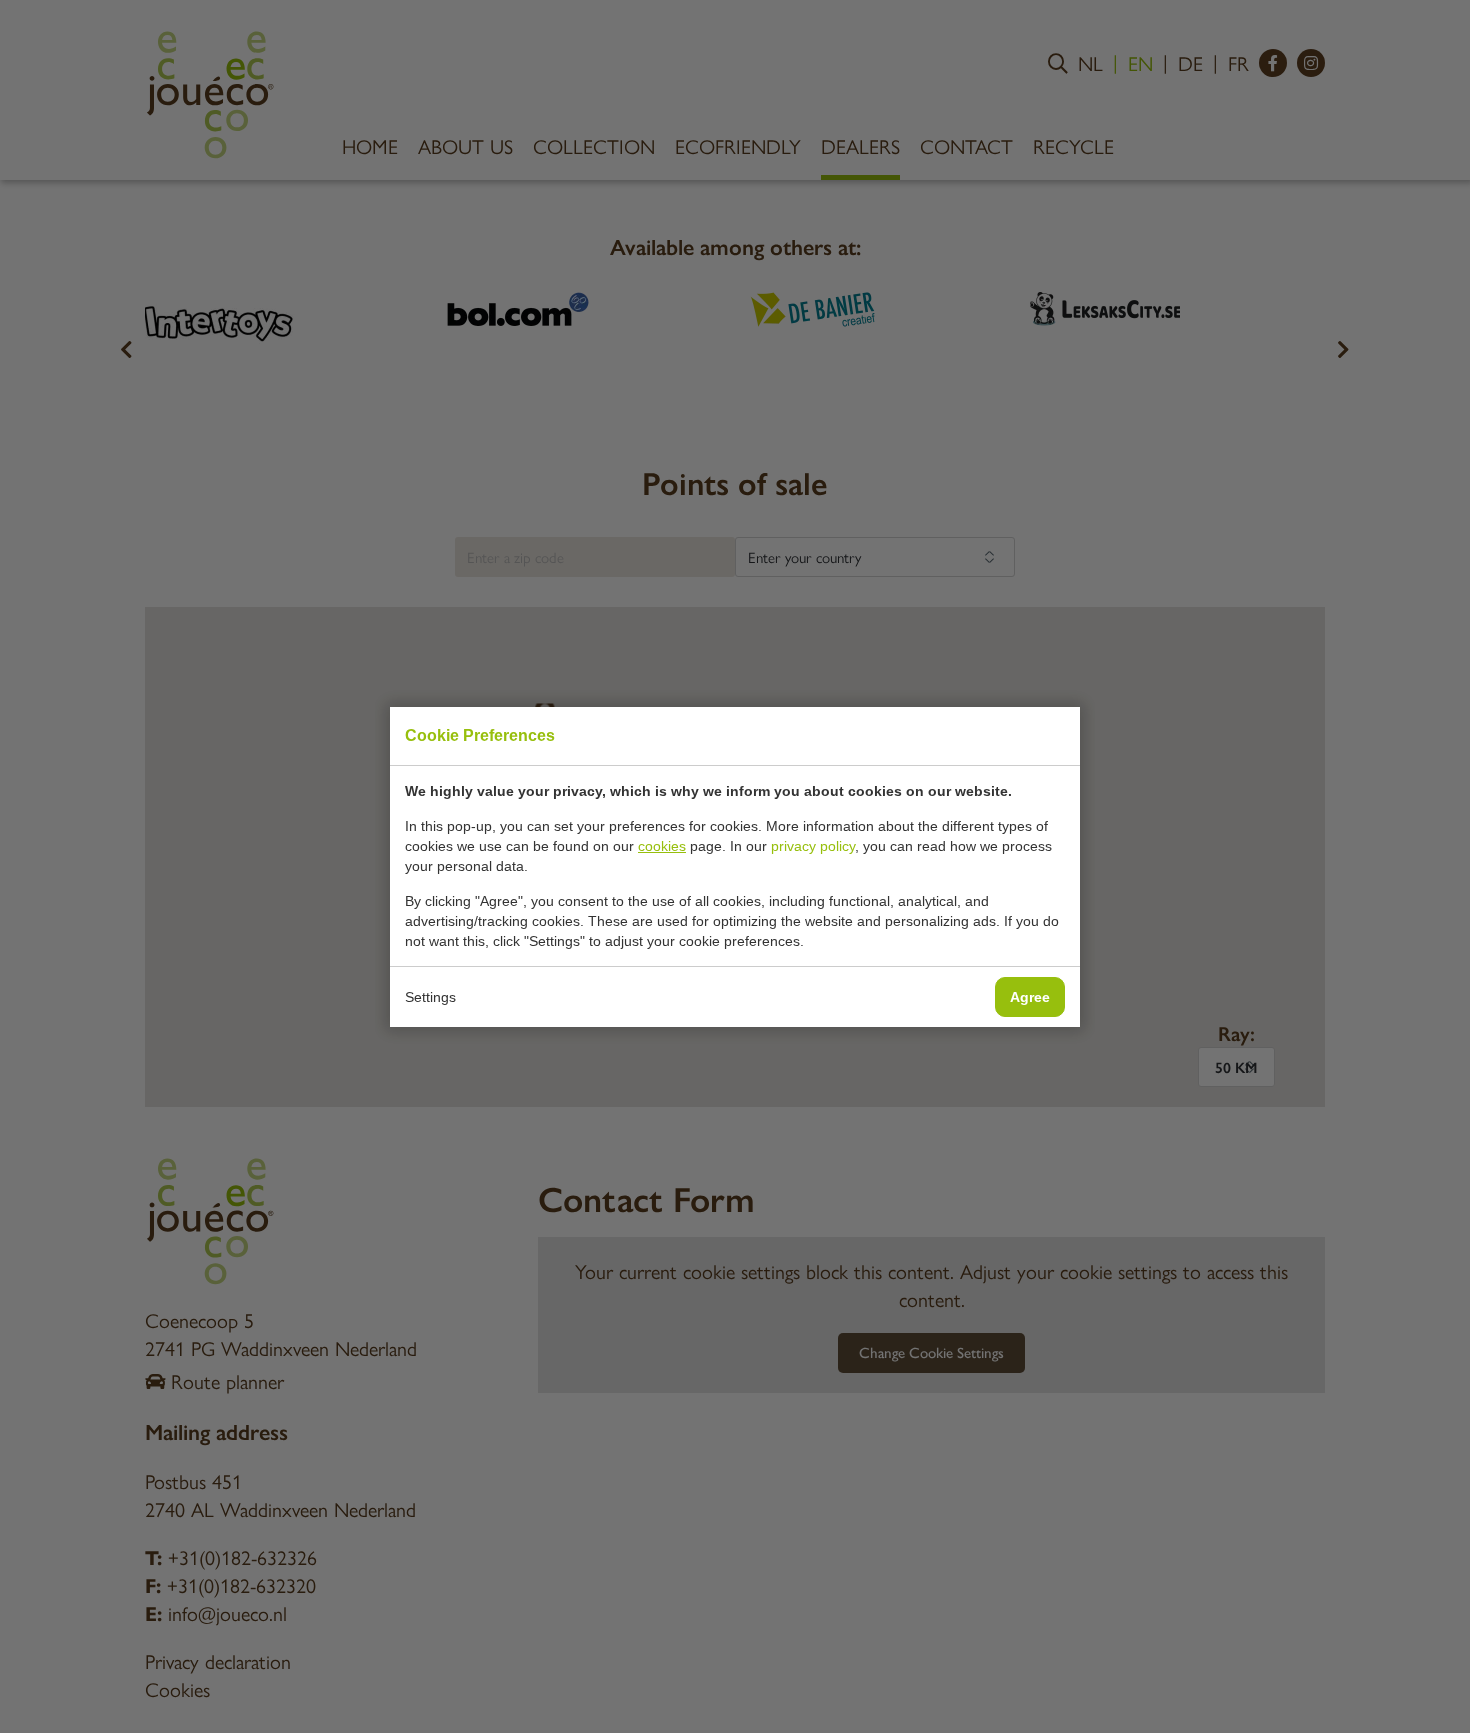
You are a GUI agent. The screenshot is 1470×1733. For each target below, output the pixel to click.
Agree (1030, 997)
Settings (430, 997)
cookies (662, 846)
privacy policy (813, 846)
